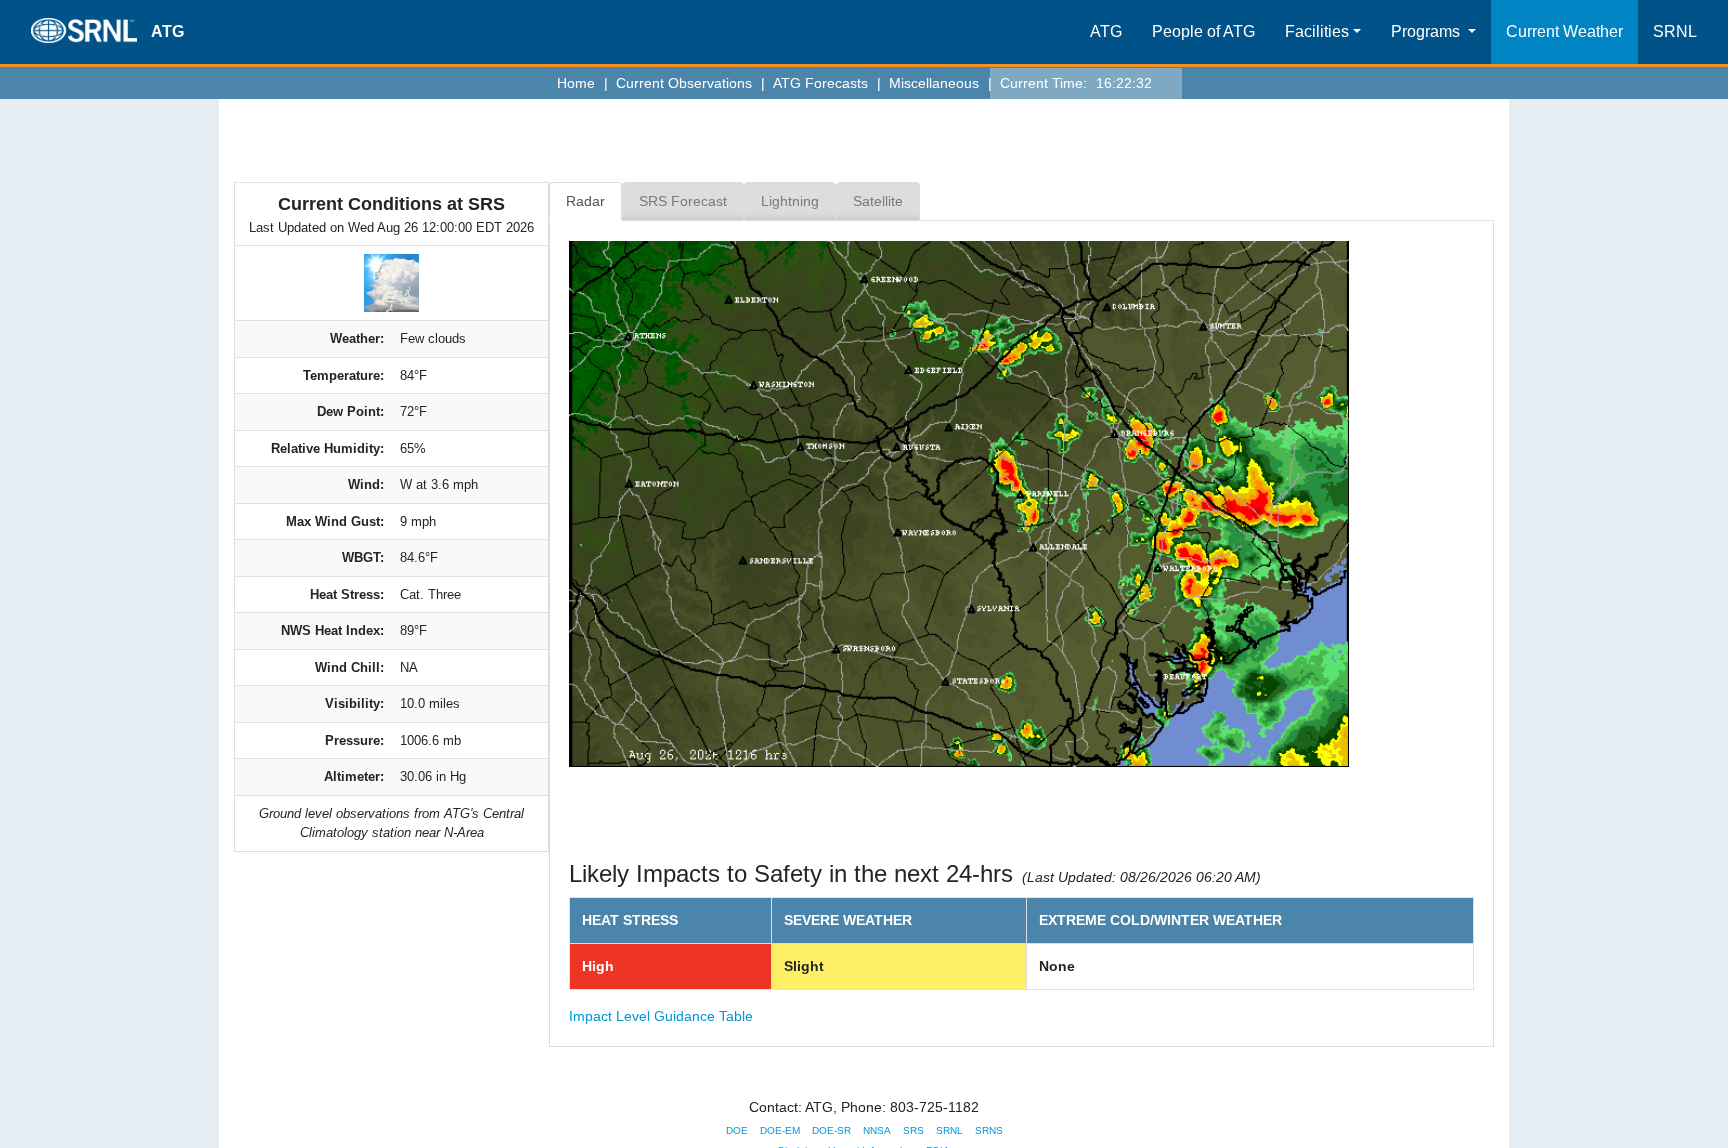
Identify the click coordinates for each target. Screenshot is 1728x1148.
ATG (1106, 31)
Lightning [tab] (790, 201)
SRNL (1675, 31)
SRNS (989, 1130)
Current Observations (689, 83)
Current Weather (1564, 31)
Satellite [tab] (878, 201)
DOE (737, 1130)
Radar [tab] (585, 201)
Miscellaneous (939, 83)
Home (581, 83)
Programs (1427, 31)
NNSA (877, 1130)
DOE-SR (831, 1130)
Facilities (1317, 31)
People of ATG (1203, 31)
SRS (913, 1130)
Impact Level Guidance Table (661, 1016)
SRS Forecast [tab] (683, 201)
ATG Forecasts (826, 83)
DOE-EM (780, 1130)
